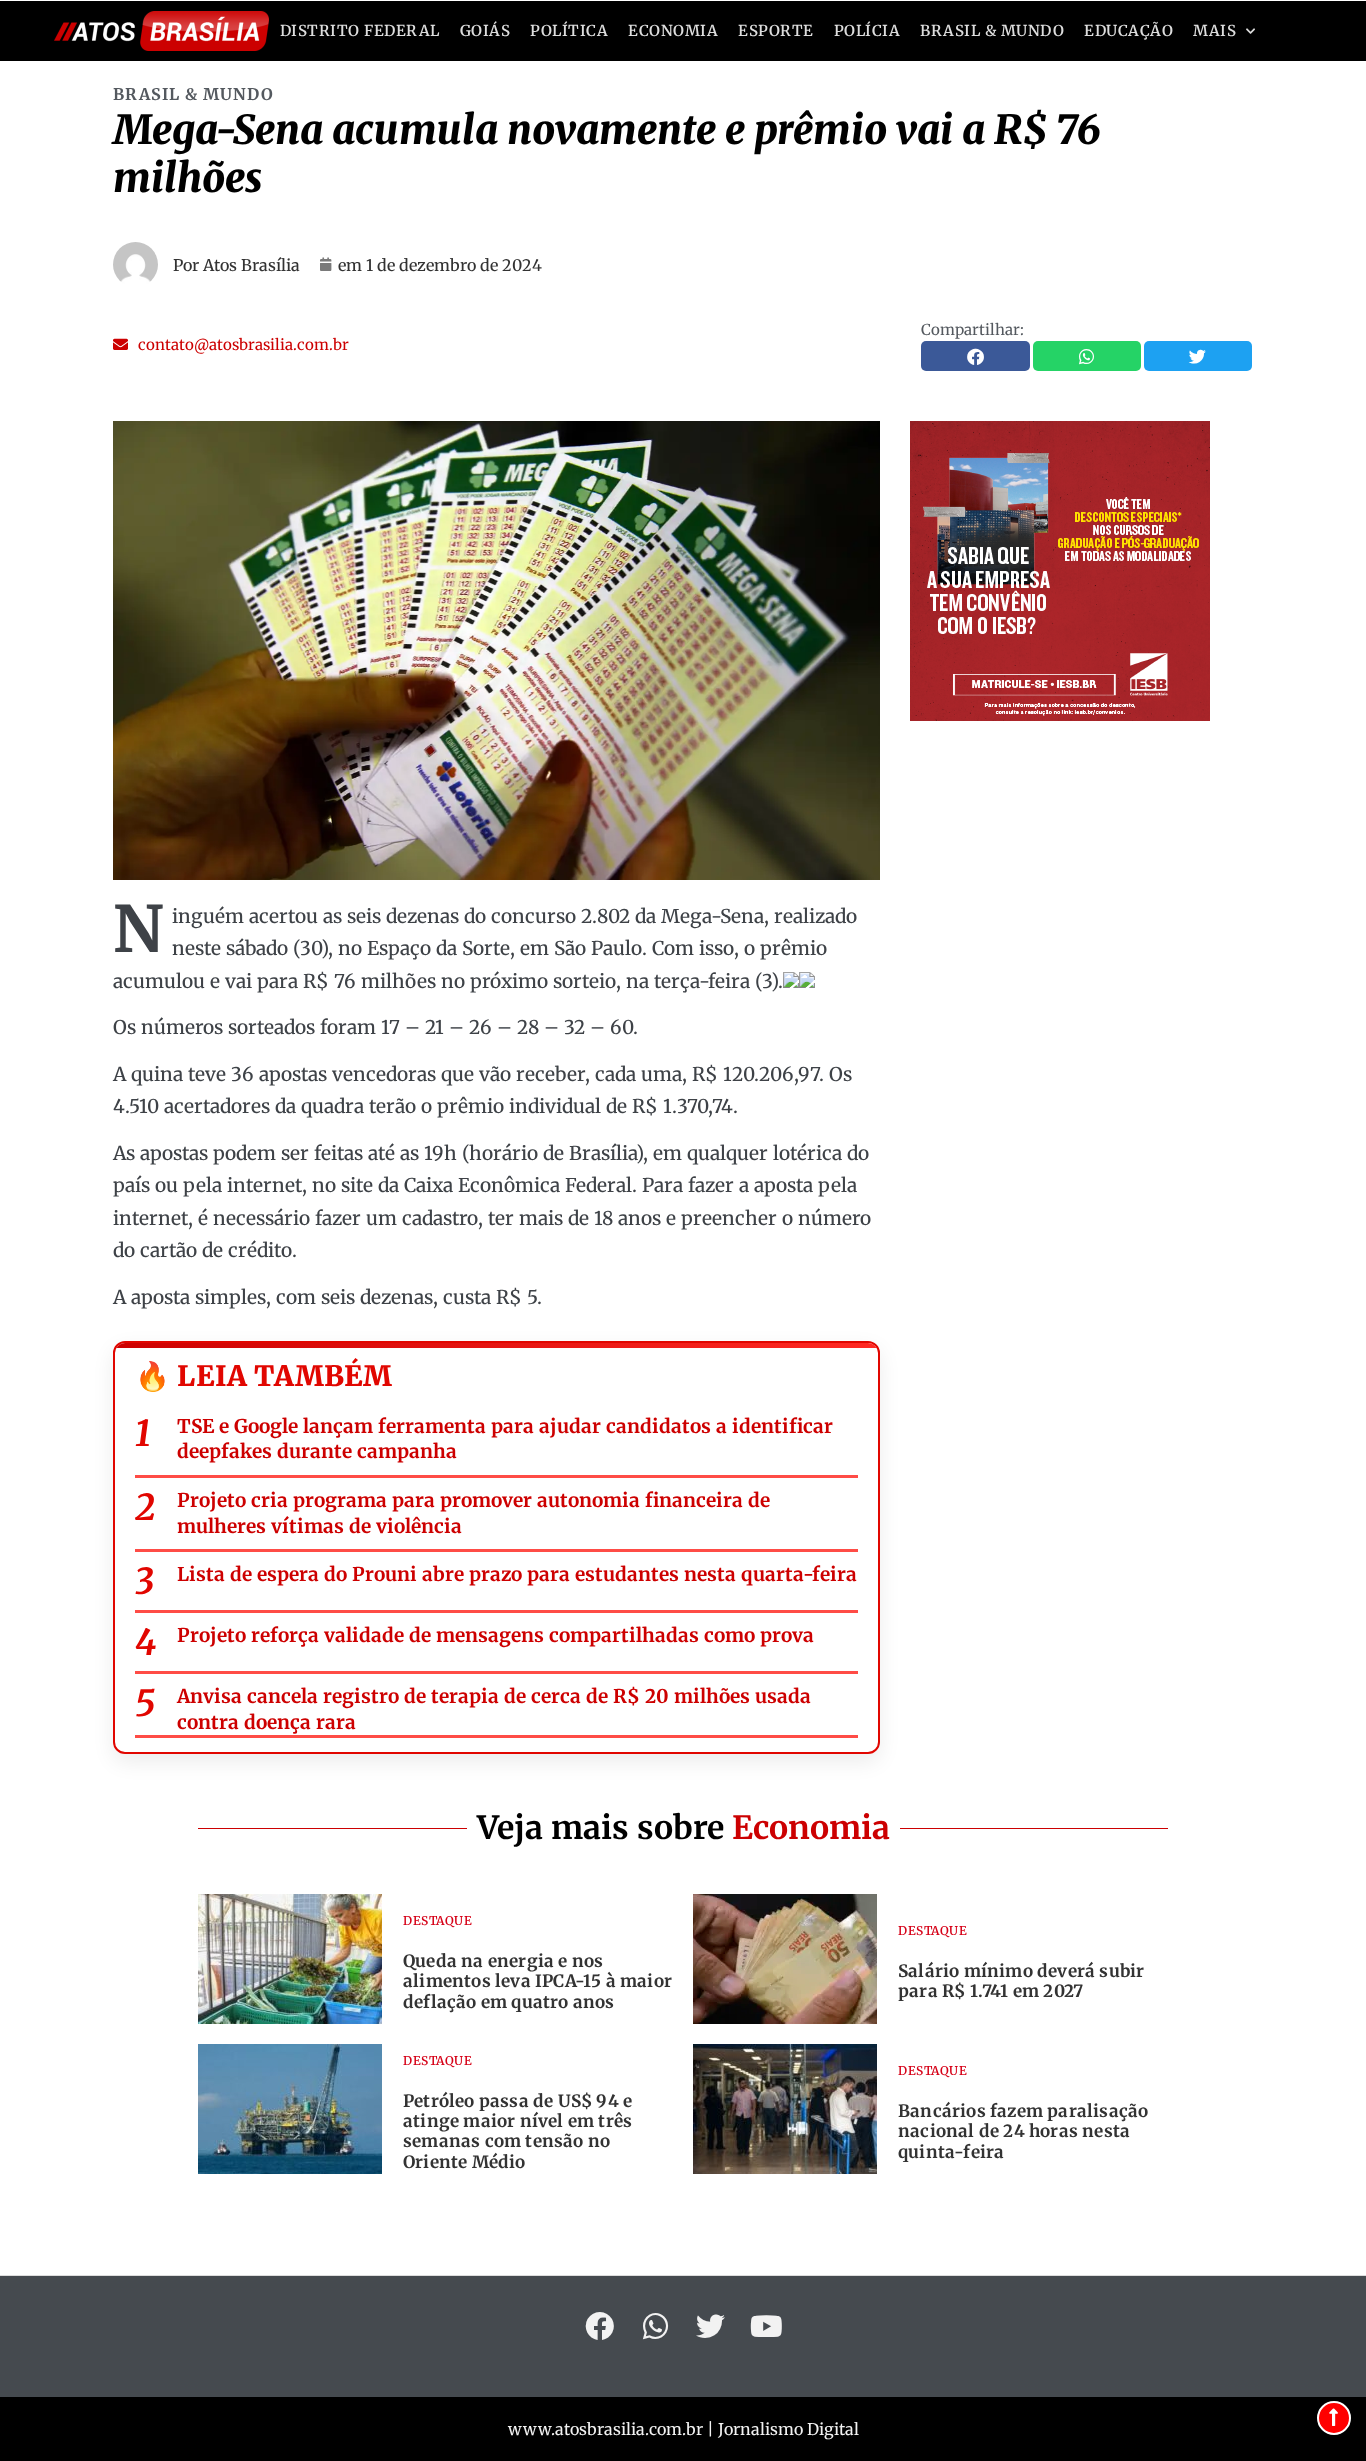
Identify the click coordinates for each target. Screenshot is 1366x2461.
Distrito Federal (360, 30)
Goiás (485, 30)
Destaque (437, 1920)
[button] (231, 344)
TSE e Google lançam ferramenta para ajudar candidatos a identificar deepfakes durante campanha (505, 1439)
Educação (1128, 30)
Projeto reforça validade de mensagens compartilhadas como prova (495, 1635)
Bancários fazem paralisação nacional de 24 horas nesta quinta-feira (1023, 2131)
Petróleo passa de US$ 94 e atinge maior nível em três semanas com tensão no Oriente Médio (517, 2131)
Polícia (867, 30)
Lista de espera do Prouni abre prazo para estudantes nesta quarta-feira (517, 1574)
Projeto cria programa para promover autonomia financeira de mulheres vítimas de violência (473, 1513)
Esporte (776, 30)
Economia (673, 30)
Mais (1214, 30)
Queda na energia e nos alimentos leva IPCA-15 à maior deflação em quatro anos (537, 1981)
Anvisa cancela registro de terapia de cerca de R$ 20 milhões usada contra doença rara (494, 1709)
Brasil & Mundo (992, 30)
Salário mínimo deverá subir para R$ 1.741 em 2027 (1021, 1981)
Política (569, 30)
